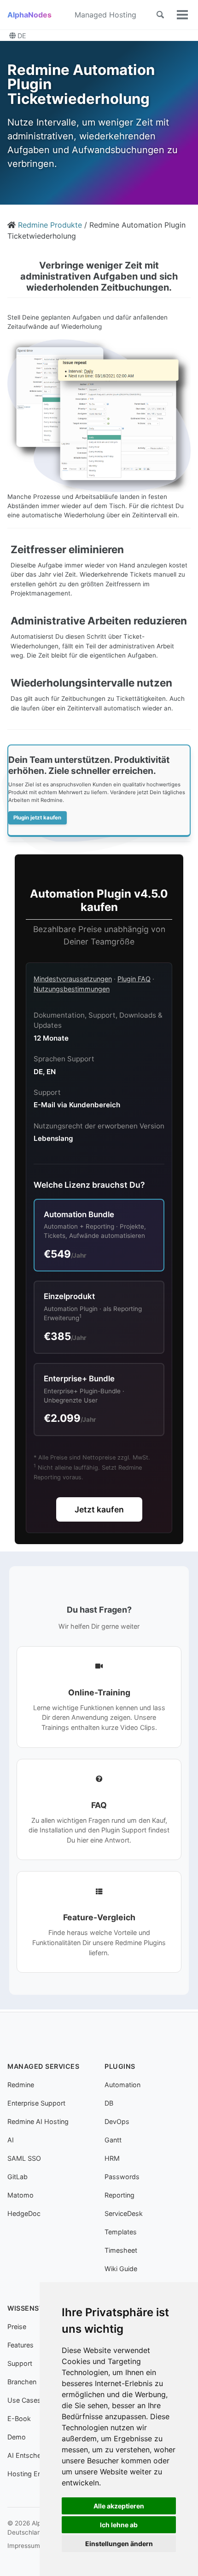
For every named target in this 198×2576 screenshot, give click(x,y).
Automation (122, 2085)
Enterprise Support (36, 2103)
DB (109, 2103)
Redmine (21, 2085)
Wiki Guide (121, 2269)
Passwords (122, 2177)
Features (20, 2345)
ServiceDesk (124, 2213)
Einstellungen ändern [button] (119, 2544)
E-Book (19, 2419)
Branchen (22, 2382)
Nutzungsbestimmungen (72, 989)
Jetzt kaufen (99, 1509)
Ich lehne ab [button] (119, 2525)
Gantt (113, 2140)
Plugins (120, 2066)
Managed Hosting (105, 15)
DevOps (117, 2121)
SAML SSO (24, 2158)
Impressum (24, 2546)
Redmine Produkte (50, 225)
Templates (121, 2232)
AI (11, 2140)
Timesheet (121, 2250)
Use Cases (24, 2400)
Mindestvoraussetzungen (73, 979)
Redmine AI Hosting (38, 2121)
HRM (112, 2158)
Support (20, 2363)
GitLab (17, 2177)
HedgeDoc (24, 2213)
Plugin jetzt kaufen (37, 818)
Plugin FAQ (134, 979)
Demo (17, 2437)
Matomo (20, 2195)
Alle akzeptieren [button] (119, 2506)
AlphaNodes (29, 15)
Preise (17, 2327)
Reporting (119, 2195)
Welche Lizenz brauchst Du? (89, 1185)
